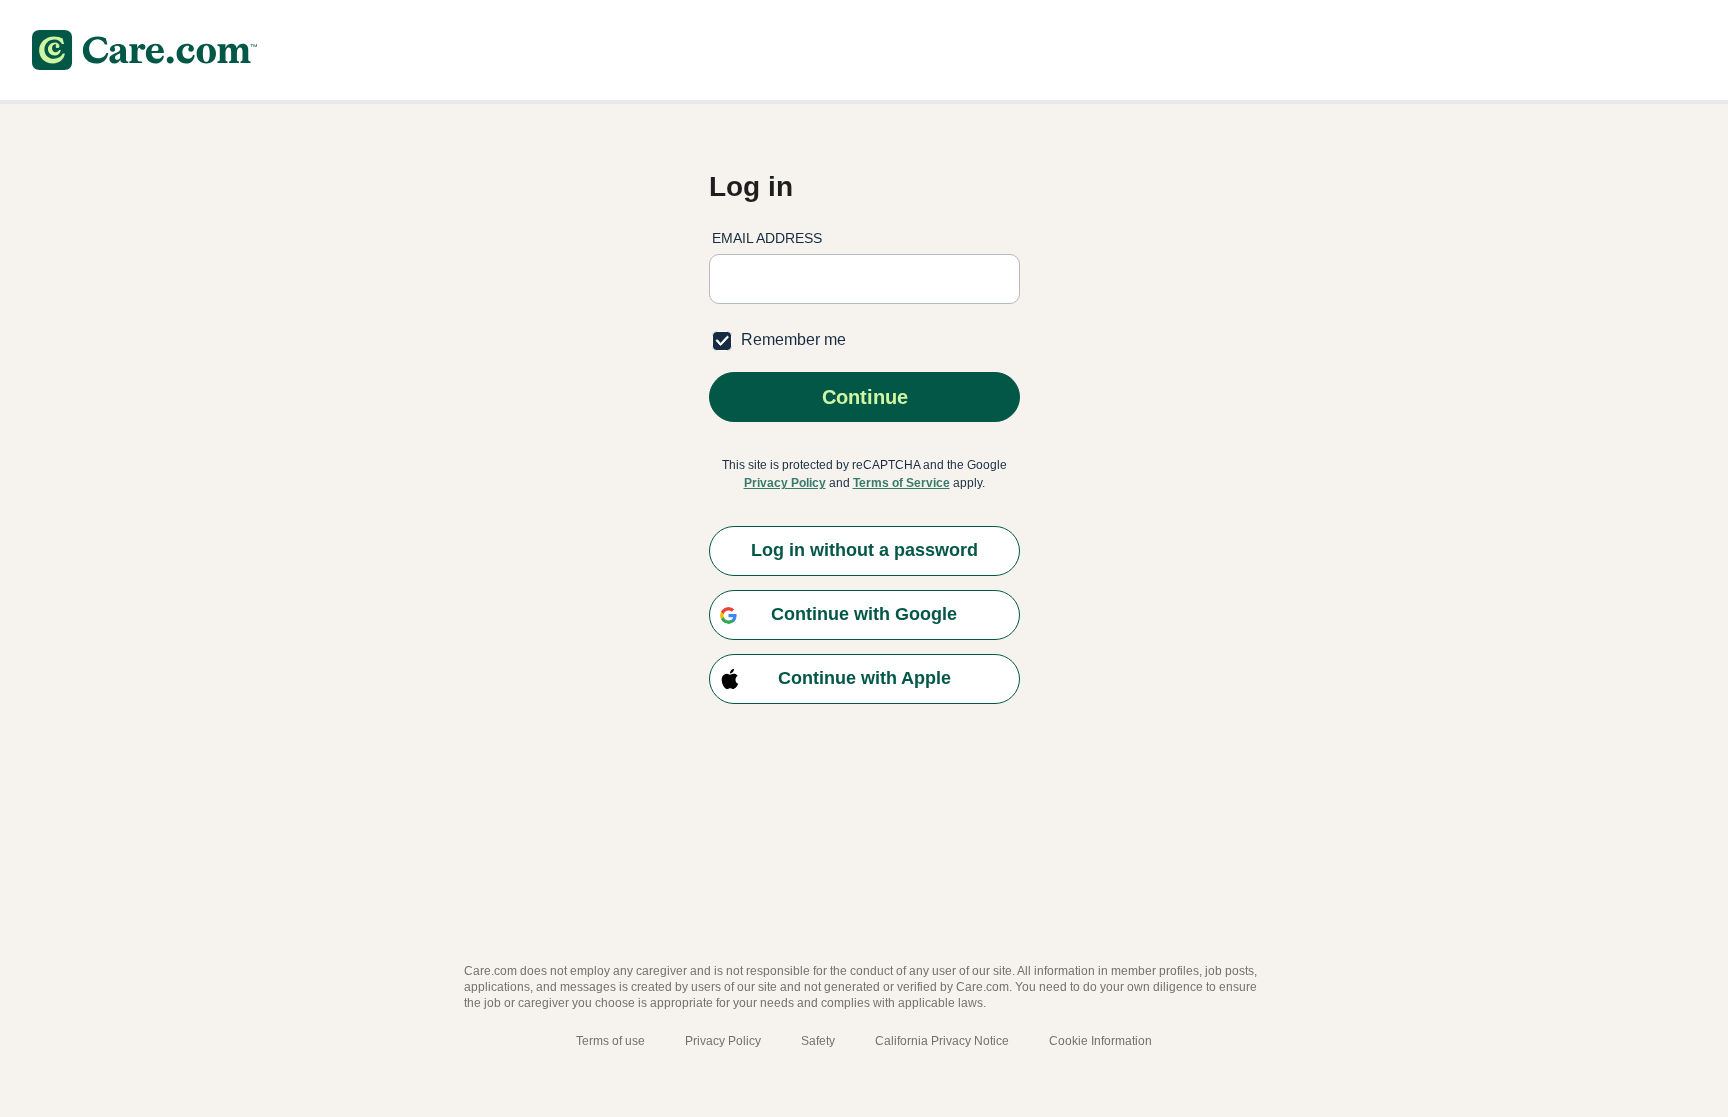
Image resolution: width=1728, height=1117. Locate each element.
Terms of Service (901, 483)
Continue (864, 397)
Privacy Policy (785, 483)
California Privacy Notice (942, 1041)
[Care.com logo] (144, 50)
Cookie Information (1100, 1041)
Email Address (767, 238)
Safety (818, 1041)
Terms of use (610, 1041)
